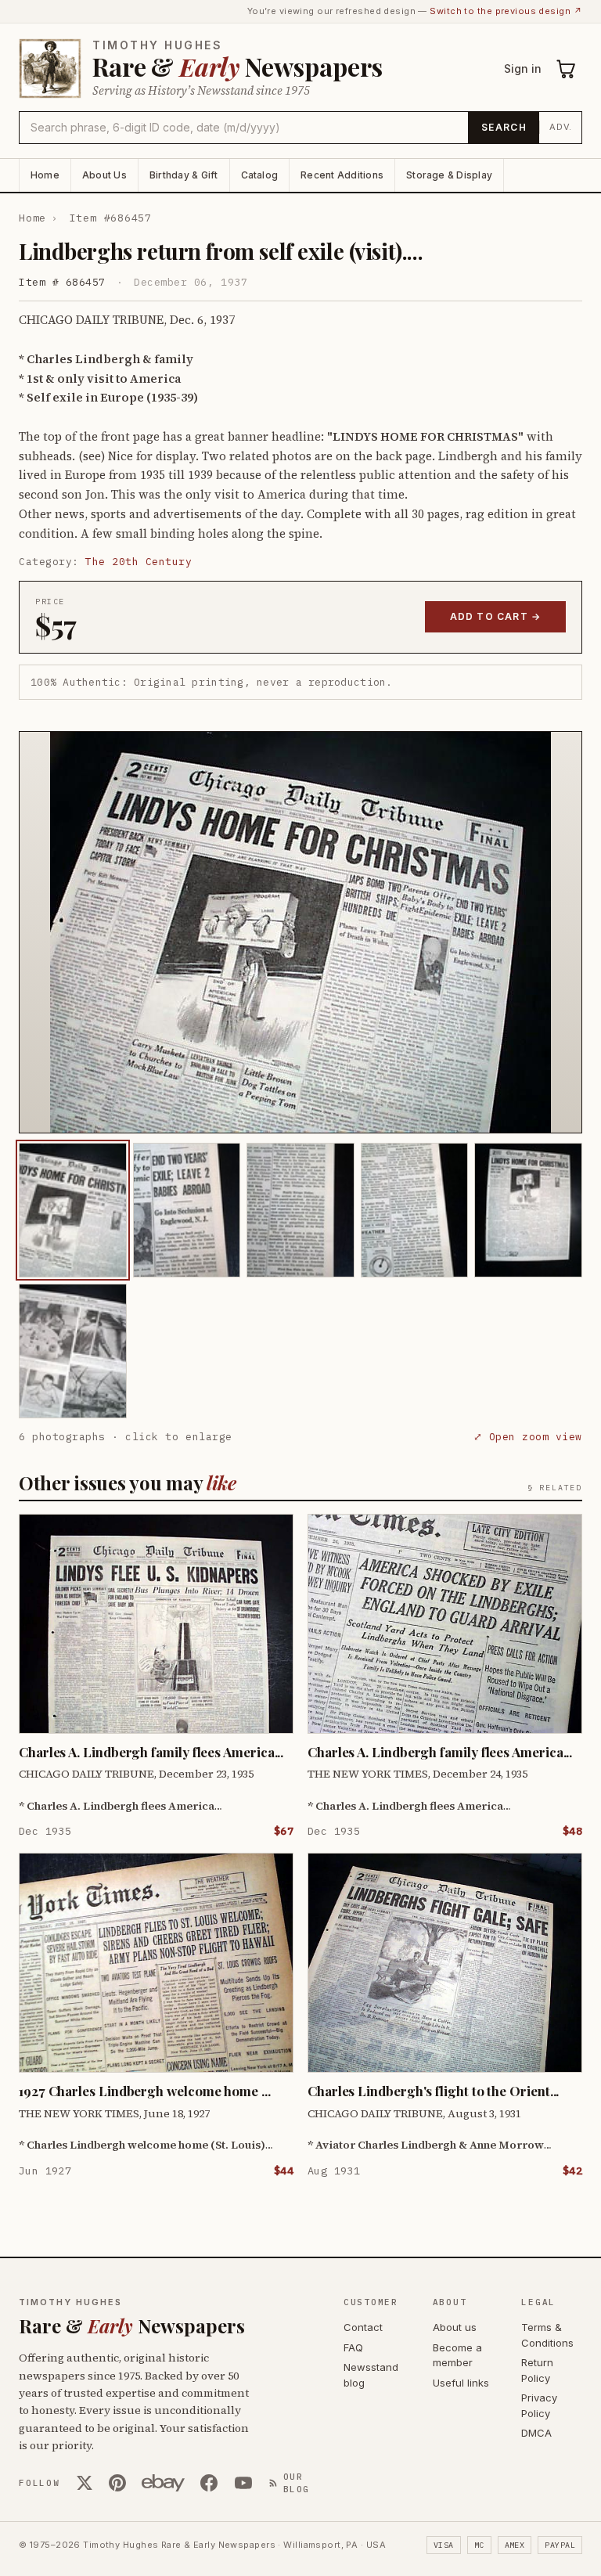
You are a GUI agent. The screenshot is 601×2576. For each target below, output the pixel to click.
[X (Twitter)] (85, 2483)
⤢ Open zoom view (528, 1437)
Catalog (260, 175)
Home (45, 175)
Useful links (461, 2383)
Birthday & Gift (184, 175)
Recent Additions (342, 175)
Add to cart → (496, 616)
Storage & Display (449, 175)
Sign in (523, 68)
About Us (104, 175)
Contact (363, 2327)
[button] (300, 932)
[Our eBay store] (163, 2483)
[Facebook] (209, 2483)
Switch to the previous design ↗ (506, 11)
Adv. (561, 127)
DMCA (536, 2433)
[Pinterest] (117, 2483)
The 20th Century (139, 562)
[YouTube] (243, 2483)
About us (455, 2327)
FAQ (353, 2347)
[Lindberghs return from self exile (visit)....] (73, 1210)
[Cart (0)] (567, 69)
